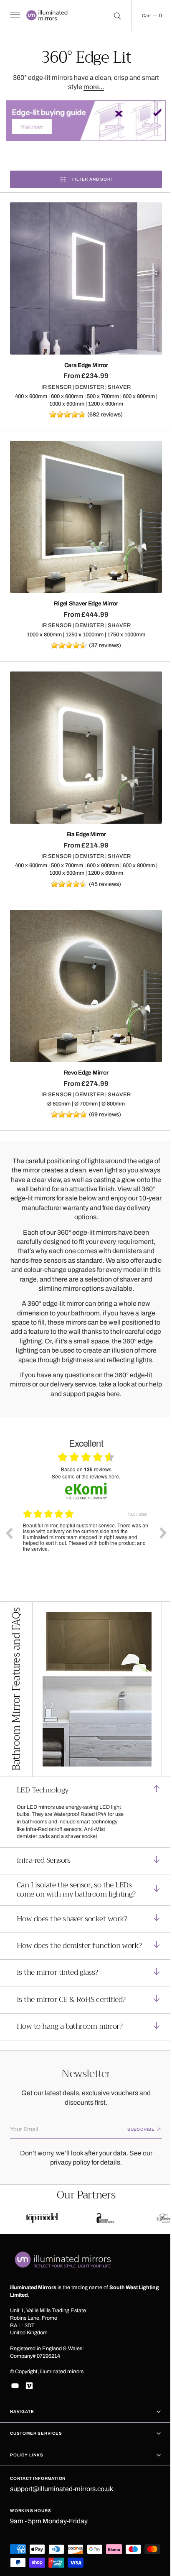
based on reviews (83, 1452)
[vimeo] (29, 2386)
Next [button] (157, 1516)
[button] (14, 16)
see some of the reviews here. (83, 1459)
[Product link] (83, 274)
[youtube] (15, 2386)
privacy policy (67, 2159)
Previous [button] (9, 1516)
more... (91, 87)
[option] (86, 1522)
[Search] (111, 16)
